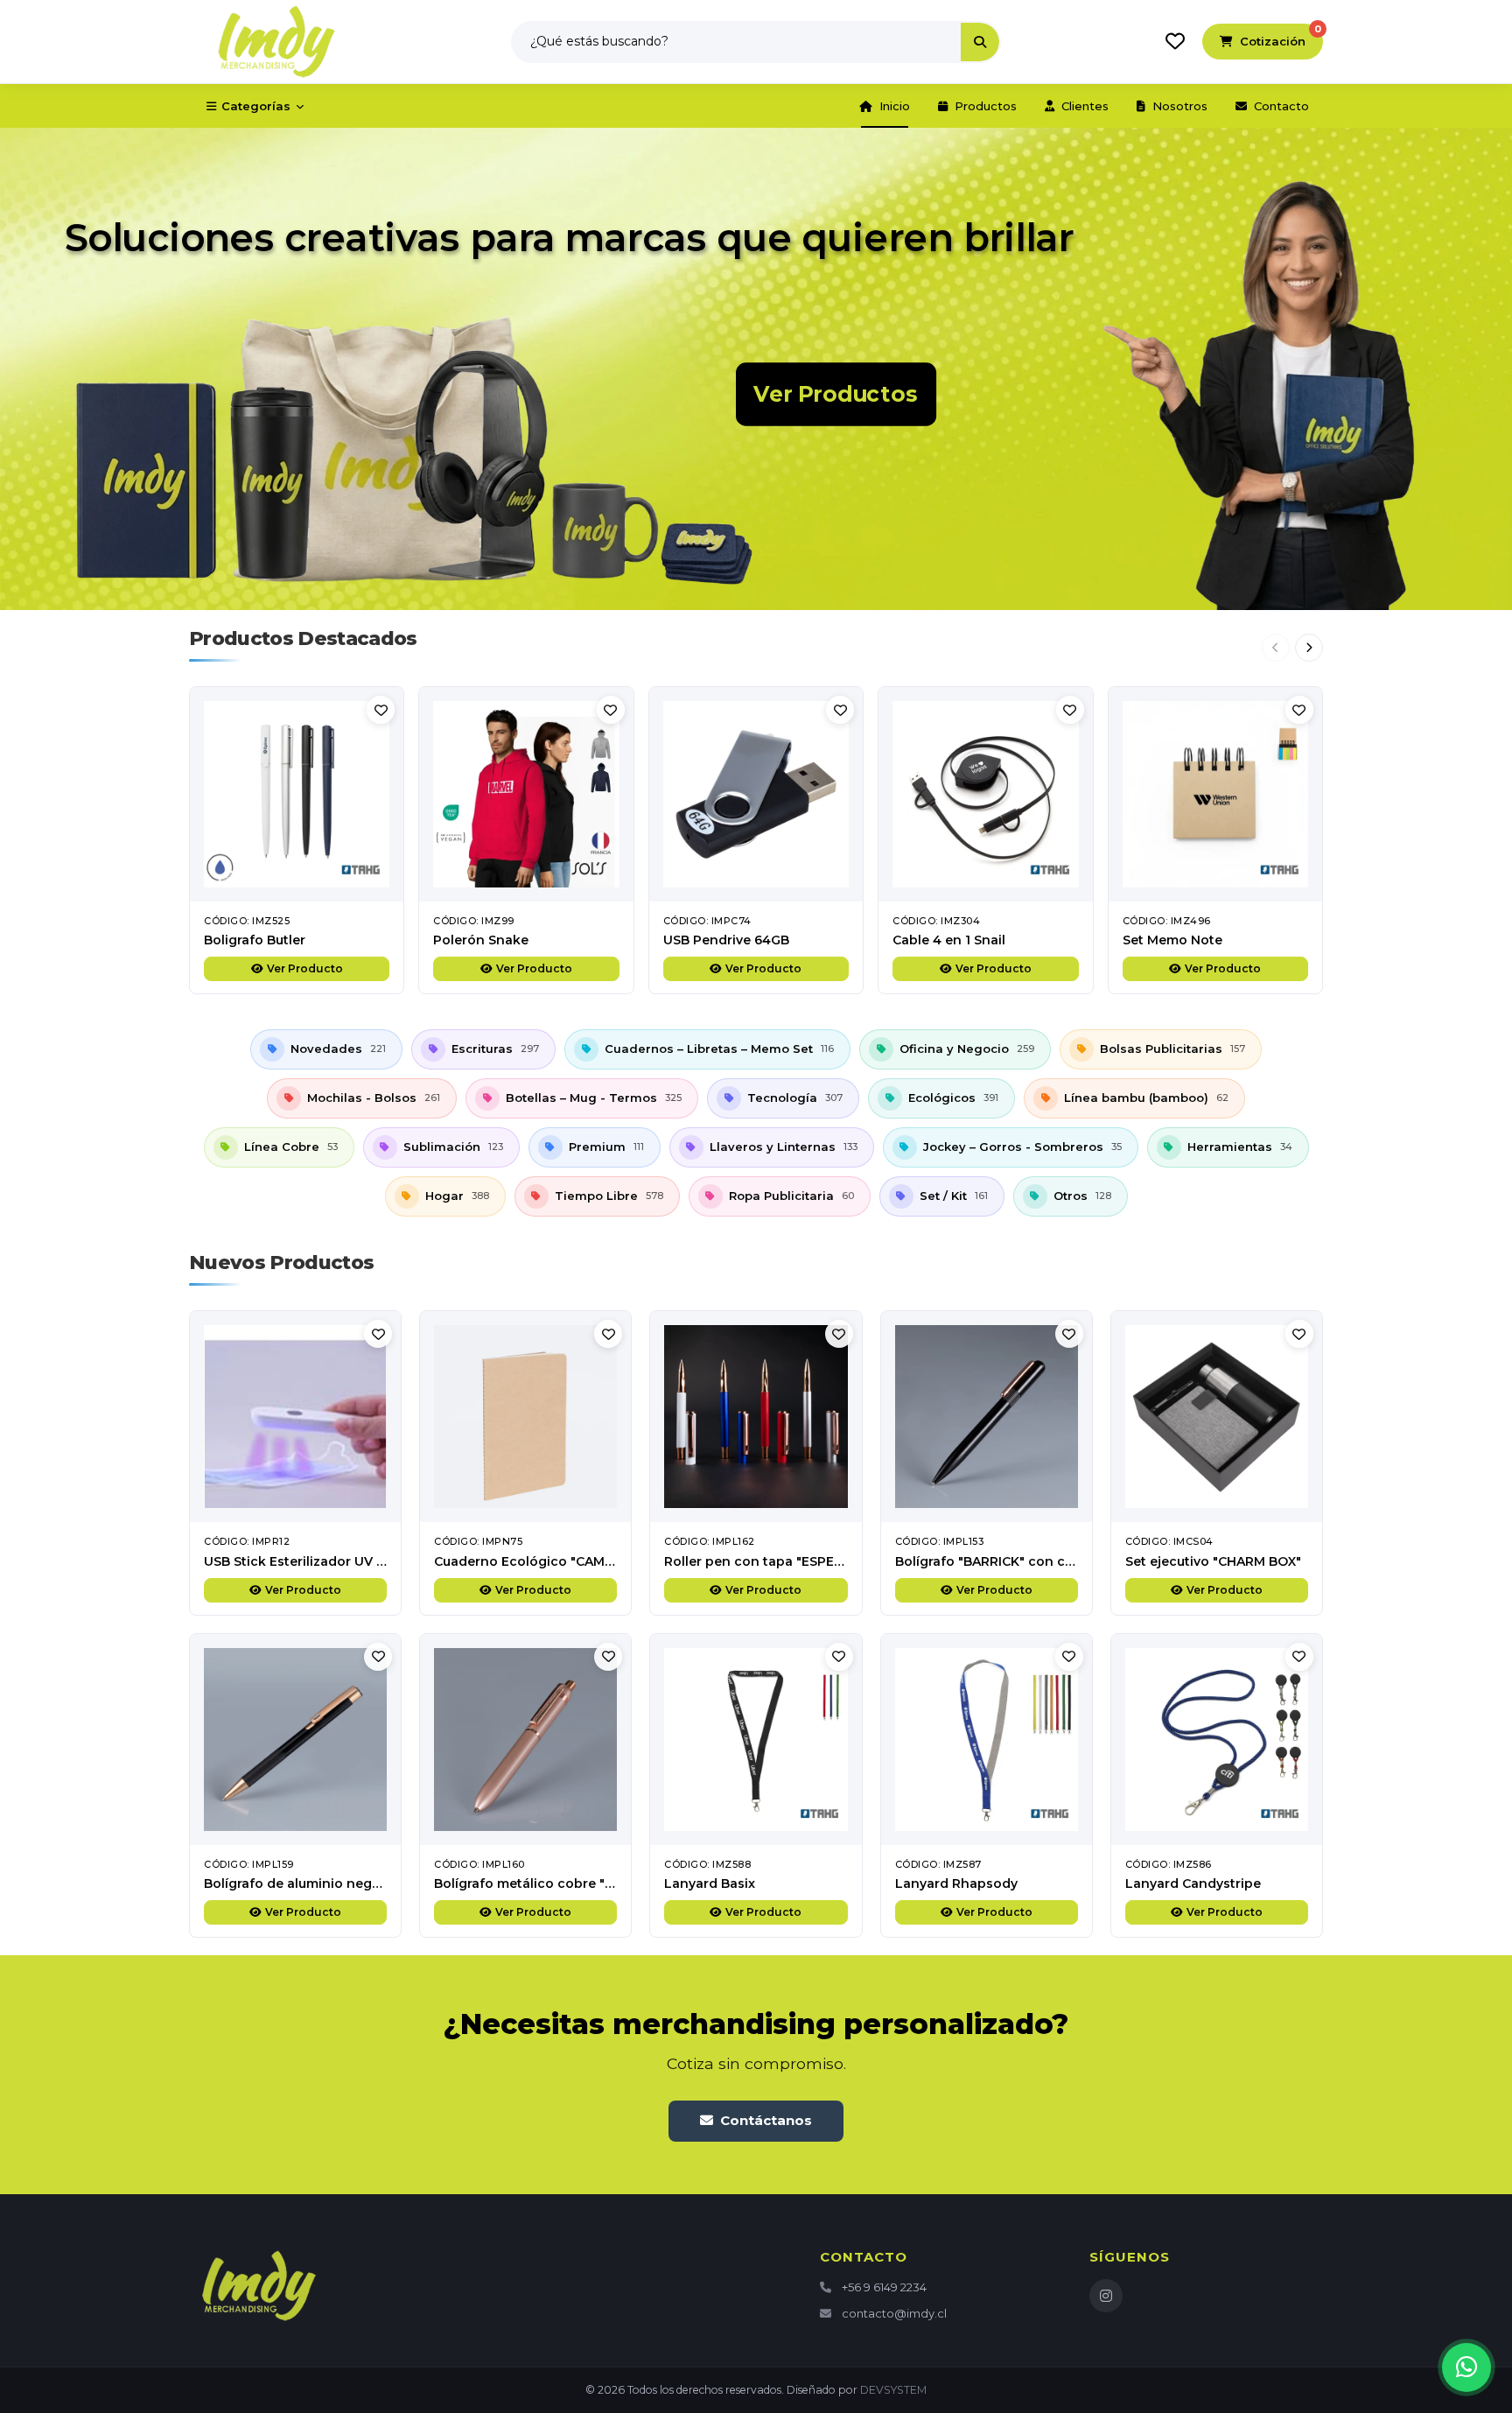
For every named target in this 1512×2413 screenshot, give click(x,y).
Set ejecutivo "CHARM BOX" (1213, 1561)
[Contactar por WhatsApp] (1466, 2367)
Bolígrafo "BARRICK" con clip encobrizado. (1032, 1561)
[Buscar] (980, 42)
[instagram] (1106, 2296)
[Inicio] (276, 42)
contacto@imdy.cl (894, 2313)
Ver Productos (836, 394)
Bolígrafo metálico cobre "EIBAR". (542, 1883)
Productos (986, 106)
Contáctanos (766, 2120)
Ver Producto (305, 968)
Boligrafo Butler (255, 940)
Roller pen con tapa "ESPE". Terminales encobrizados (837, 1561)
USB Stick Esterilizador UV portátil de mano (345, 1561)
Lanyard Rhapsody (956, 1883)
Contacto (1281, 106)
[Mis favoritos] (1175, 41)
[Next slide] (1309, 648)
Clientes (1085, 106)
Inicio (895, 106)
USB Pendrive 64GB (726, 940)
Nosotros (1180, 106)
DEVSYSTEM (893, 2390)
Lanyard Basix (710, 1883)
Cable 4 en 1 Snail (949, 940)
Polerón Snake (481, 940)
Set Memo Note (1172, 940)
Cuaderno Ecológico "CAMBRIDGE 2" (552, 1561)
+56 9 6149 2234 (884, 2287)
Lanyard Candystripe (1193, 1883)
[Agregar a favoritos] (381, 710)
